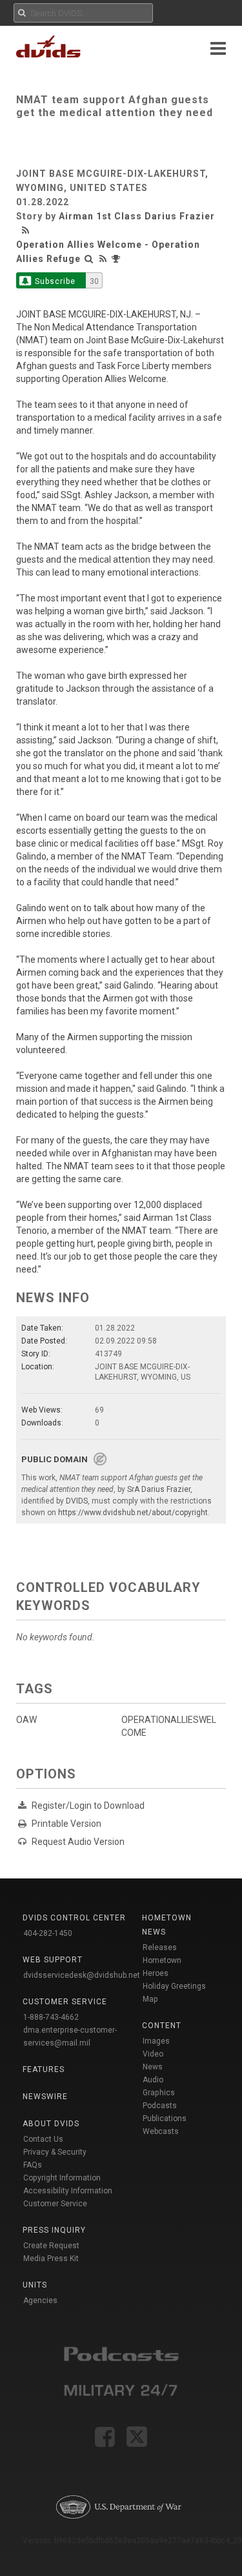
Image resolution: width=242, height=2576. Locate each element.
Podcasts (160, 2106)
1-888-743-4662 (51, 2017)
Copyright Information (62, 2178)
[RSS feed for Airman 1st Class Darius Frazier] (27, 230)
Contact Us (43, 2139)
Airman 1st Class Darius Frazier (137, 216)
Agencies (40, 2300)
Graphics (159, 2093)
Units (35, 2285)
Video (153, 2054)
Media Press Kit (51, 2259)
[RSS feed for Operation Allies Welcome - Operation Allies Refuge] (103, 259)
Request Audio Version (78, 1842)
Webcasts (161, 2131)
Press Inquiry (54, 2230)
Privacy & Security (55, 2152)
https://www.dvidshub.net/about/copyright (133, 1513)
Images (156, 2041)
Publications (165, 2118)
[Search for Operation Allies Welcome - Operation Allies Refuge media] (89, 259)
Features (44, 2069)
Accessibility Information (68, 2191)
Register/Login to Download (88, 1806)
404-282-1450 (48, 1933)
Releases (160, 1947)
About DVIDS (51, 2124)
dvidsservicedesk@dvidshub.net (82, 1975)
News (153, 2067)
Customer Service (55, 2204)
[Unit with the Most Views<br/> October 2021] (117, 259)
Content (162, 2026)
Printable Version (66, 1824)
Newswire (45, 2097)
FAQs (33, 2165)
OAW (26, 1720)
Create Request (51, 2246)
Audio (153, 2080)
